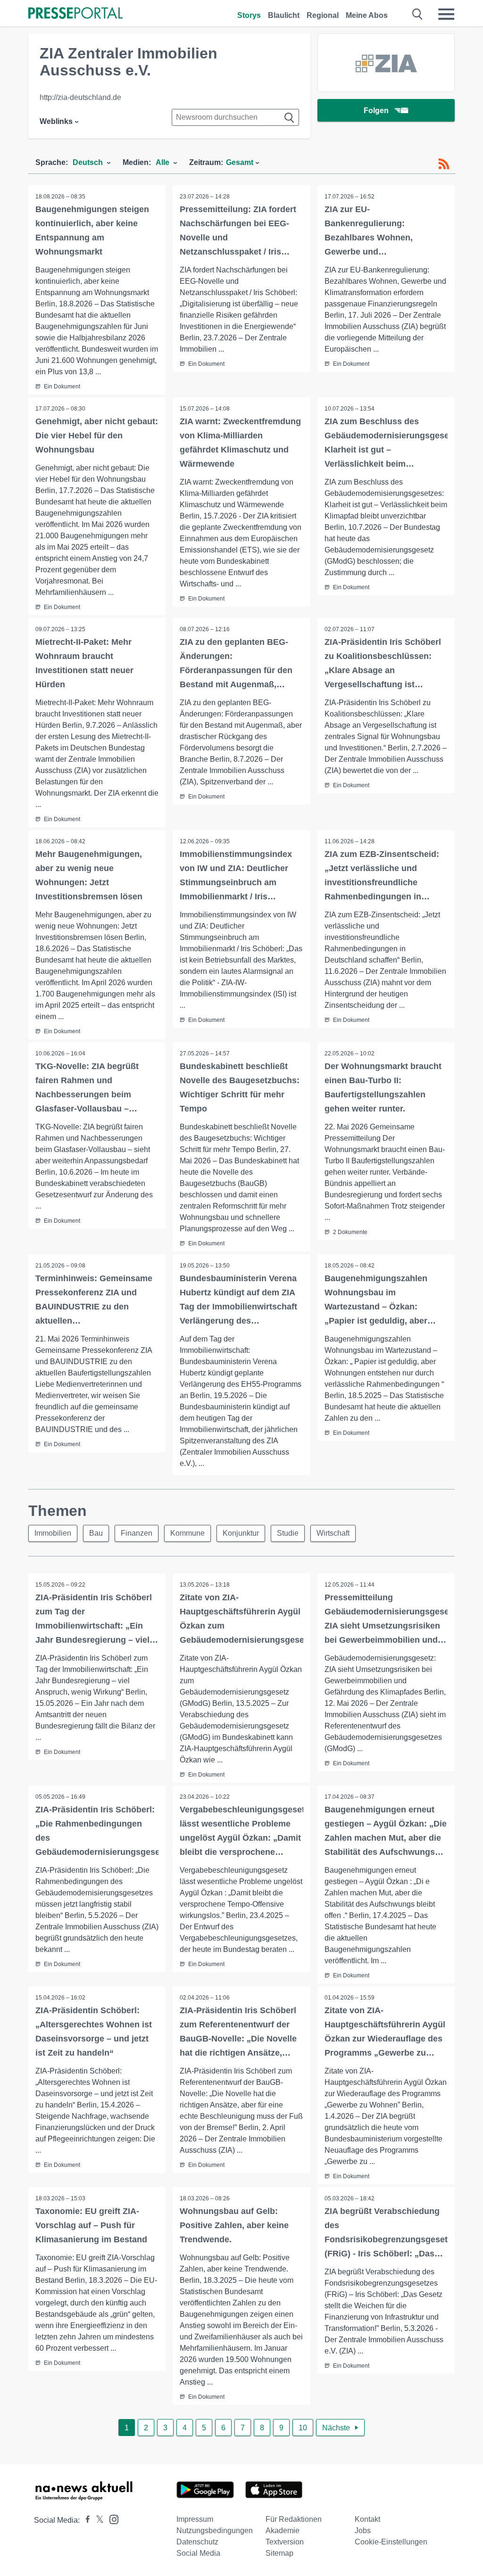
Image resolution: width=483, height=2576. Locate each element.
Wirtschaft (333, 1533)
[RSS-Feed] (444, 164)
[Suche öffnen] (418, 14)
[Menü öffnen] (446, 14)
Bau (96, 1533)
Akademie (283, 2531)
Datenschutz (197, 2542)
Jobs (363, 2531)
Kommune (187, 1533)
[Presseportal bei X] (97, 2520)
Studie (288, 1533)
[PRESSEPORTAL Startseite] (75, 14)
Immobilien (53, 1533)
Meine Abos (367, 15)
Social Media (198, 2553)
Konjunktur (241, 1533)
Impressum (195, 2519)
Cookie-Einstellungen (391, 2542)
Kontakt (367, 2519)
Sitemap (279, 2553)
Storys (249, 15)
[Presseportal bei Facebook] (85, 2520)
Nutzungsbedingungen (215, 2531)
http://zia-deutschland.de (80, 97)
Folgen (376, 111)
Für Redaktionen (294, 2519)
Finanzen (137, 1533)
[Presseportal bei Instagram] (111, 2519)
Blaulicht (284, 15)
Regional (323, 15)
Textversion (285, 2542)
